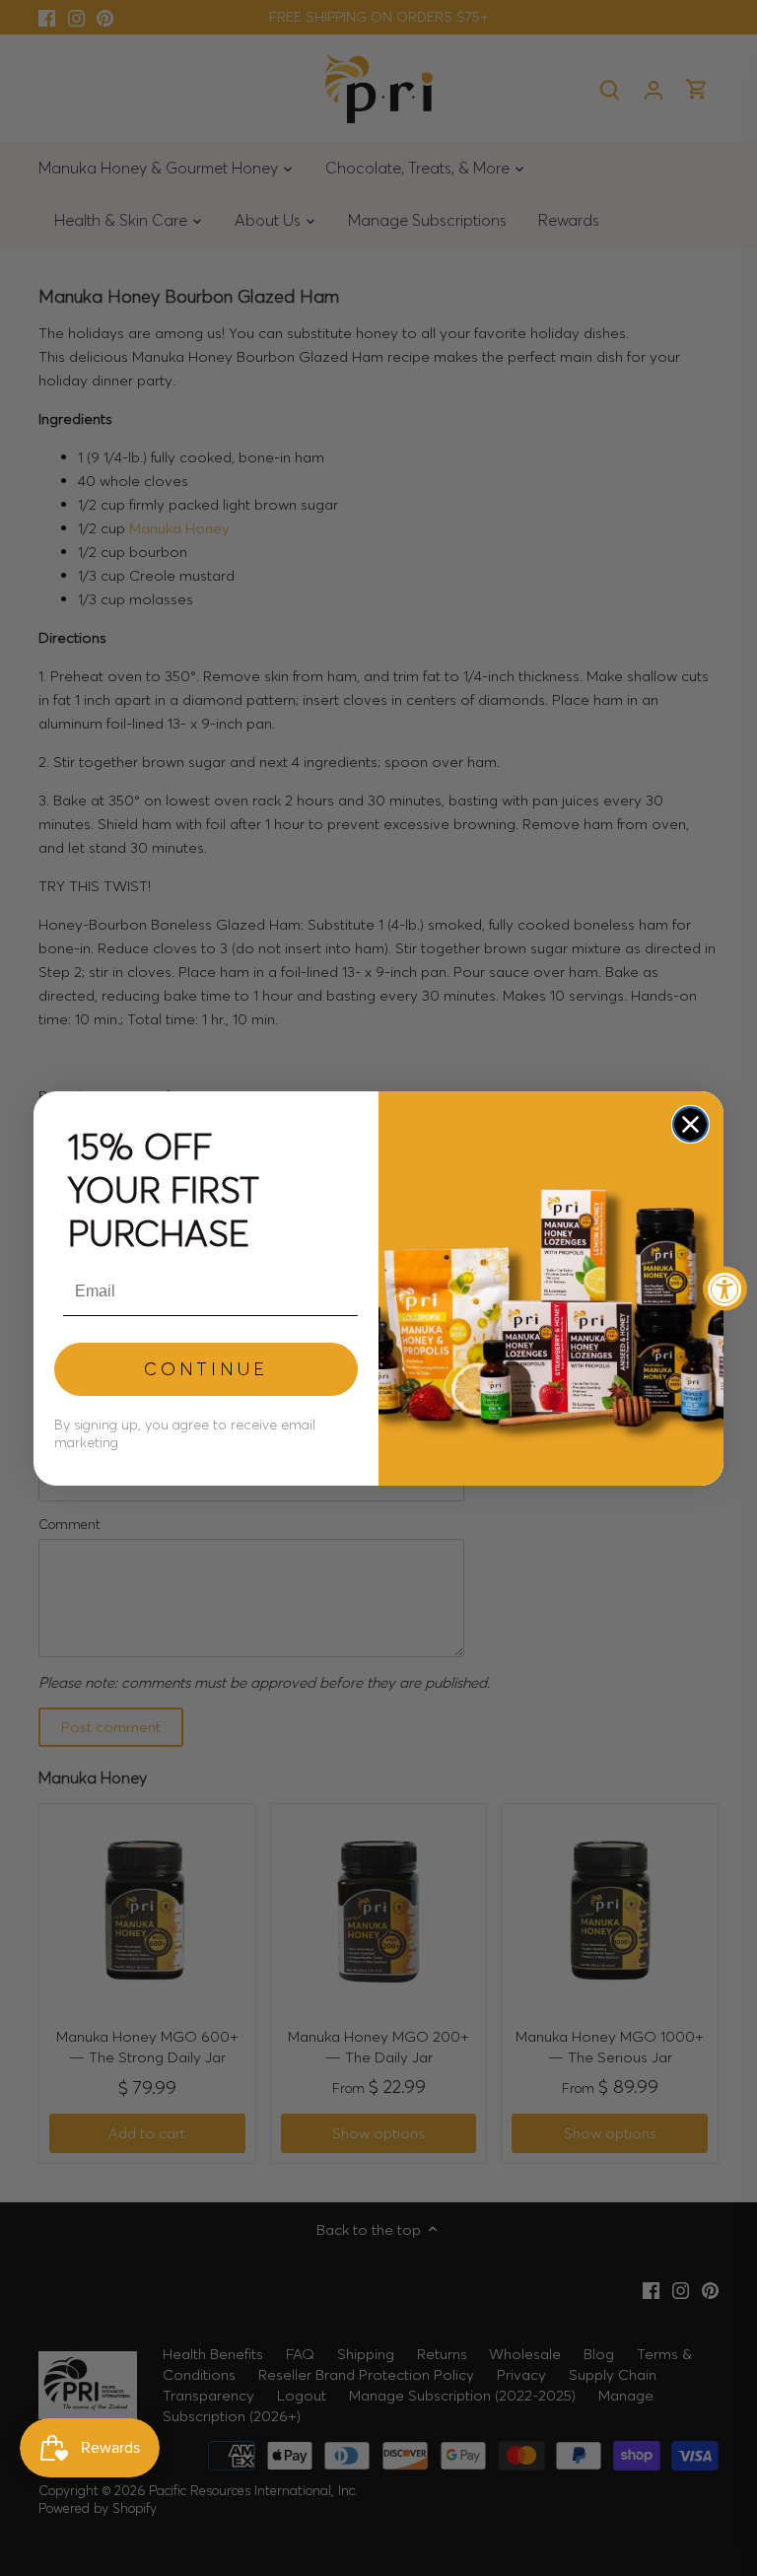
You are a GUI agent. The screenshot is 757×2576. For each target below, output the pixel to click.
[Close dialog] (690, 1124)
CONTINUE (206, 1369)
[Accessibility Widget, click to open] (725, 1288)
